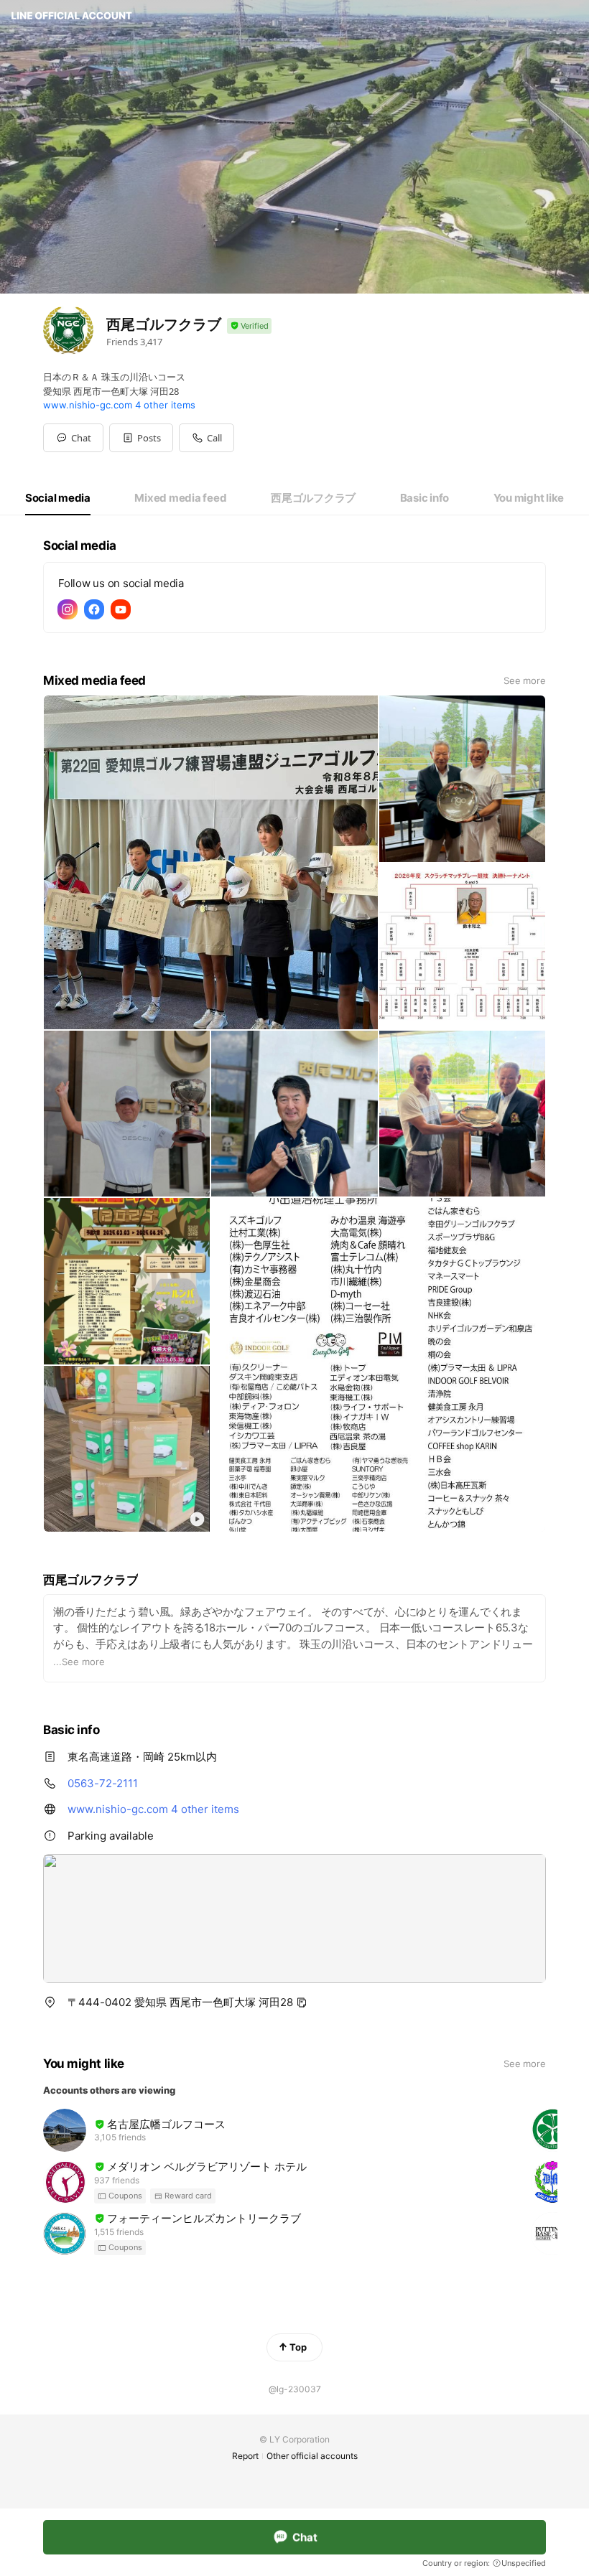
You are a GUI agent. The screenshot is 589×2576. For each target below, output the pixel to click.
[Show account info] (249, 326)
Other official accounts (312, 2456)
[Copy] (302, 2003)
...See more (79, 1662)
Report (245, 2456)
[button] (141, 438)
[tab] (58, 498)
